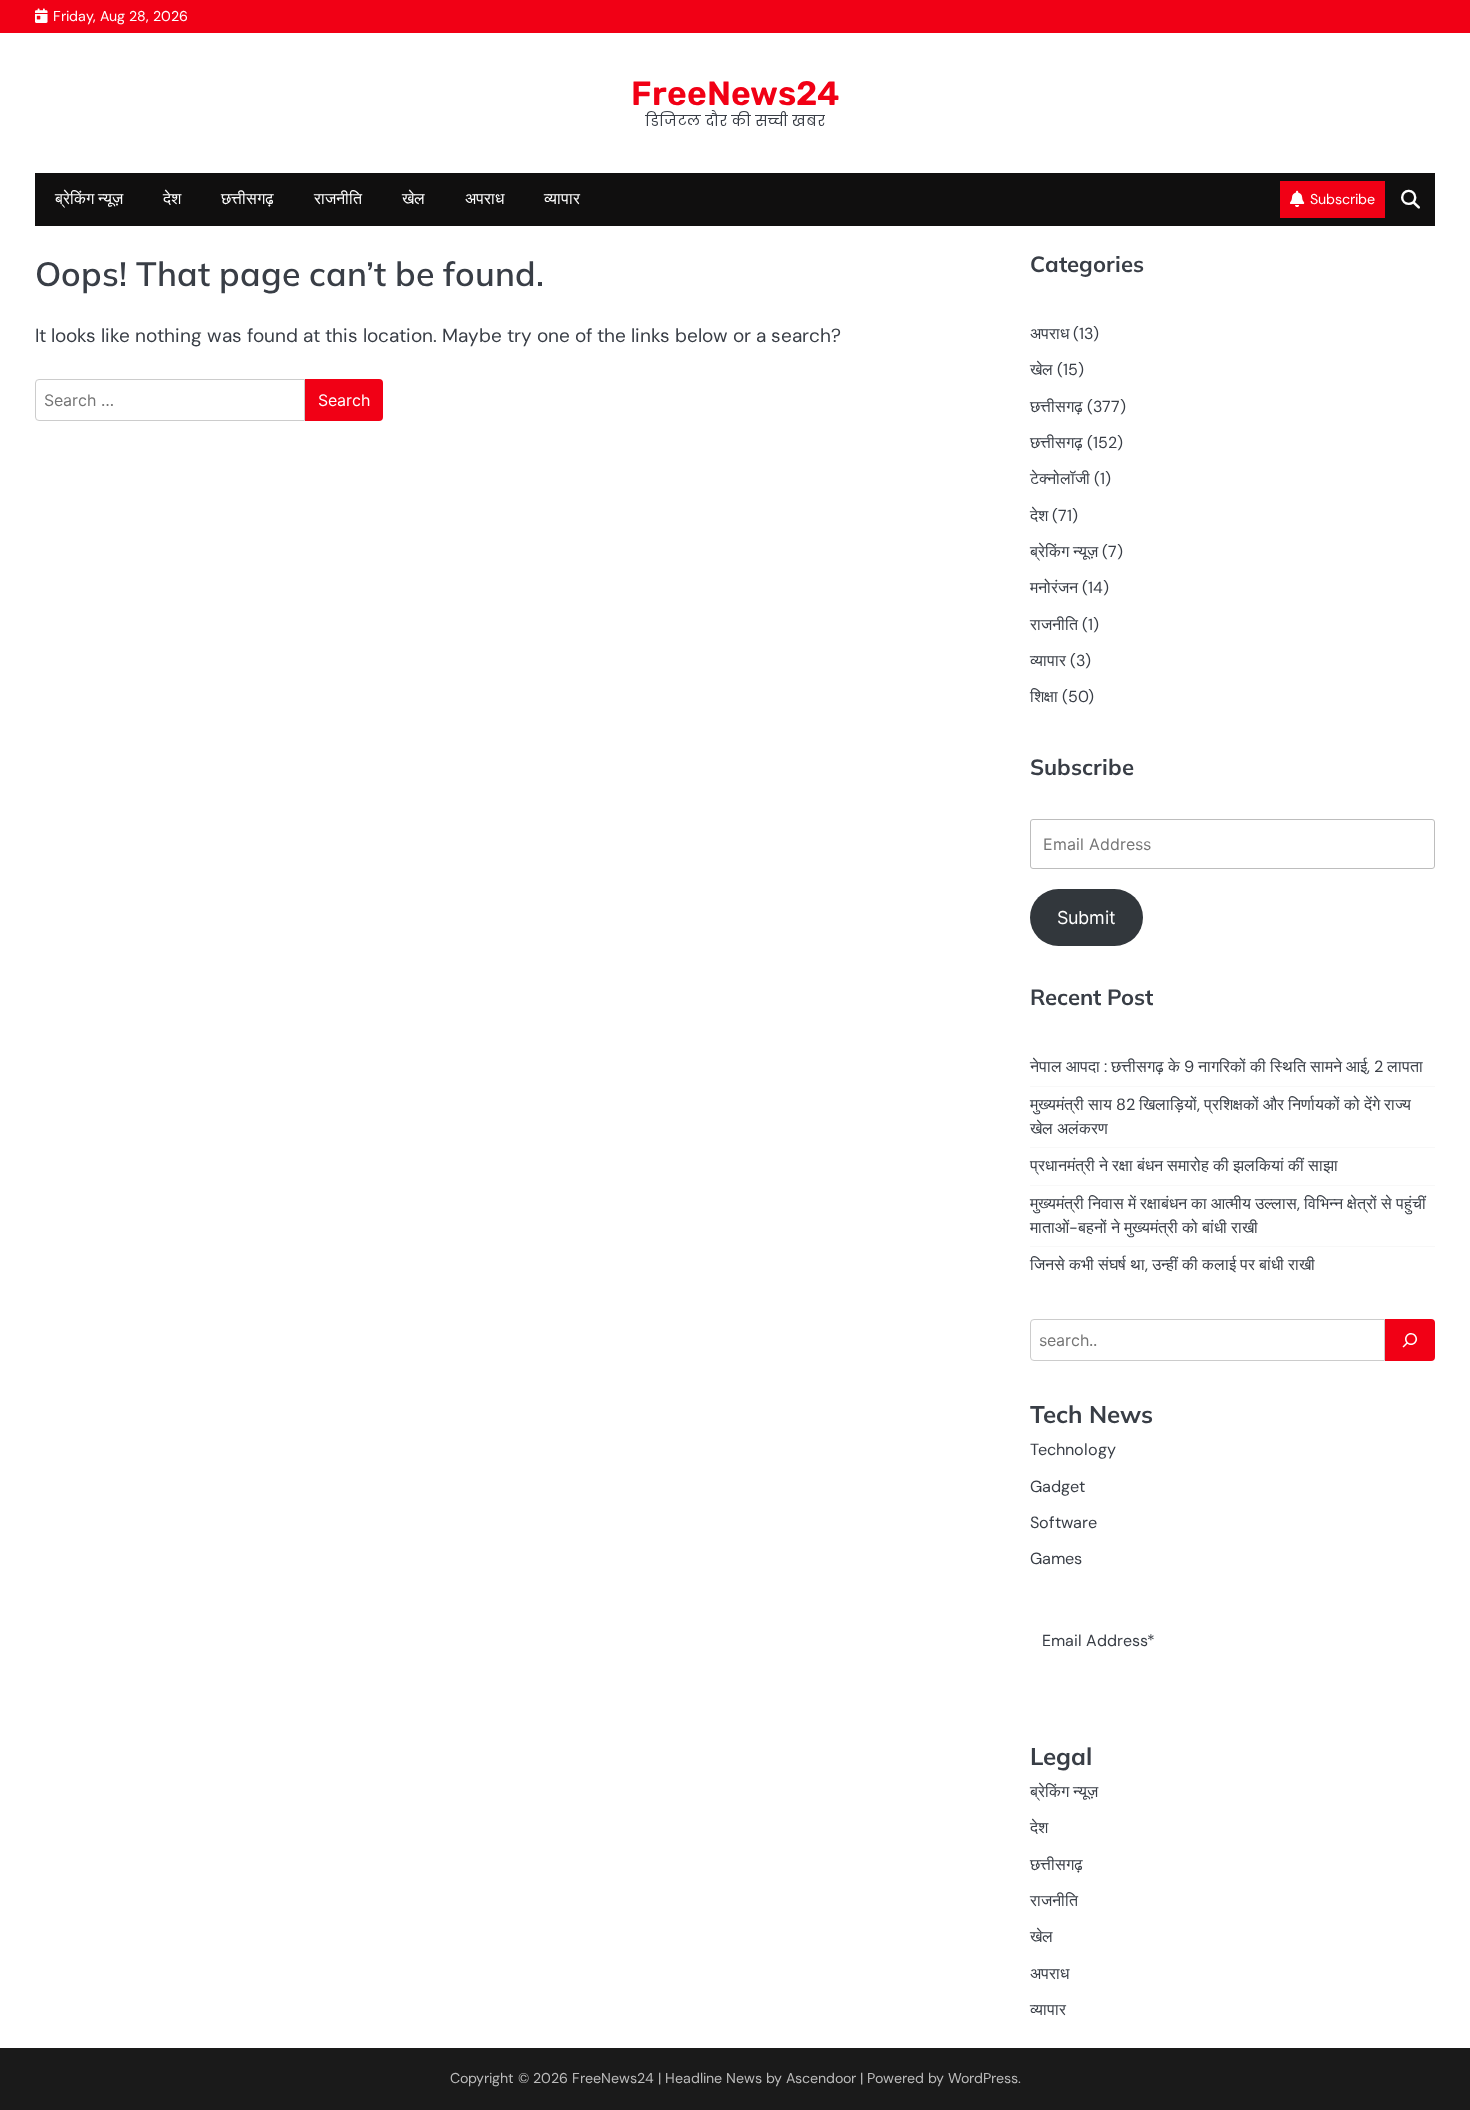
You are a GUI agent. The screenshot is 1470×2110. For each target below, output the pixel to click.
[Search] (1410, 1340)
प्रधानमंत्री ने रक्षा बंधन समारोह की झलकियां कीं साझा (1184, 1165)
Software (1063, 1522)
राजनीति (338, 198)
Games (1056, 1558)
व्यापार (562, 198)
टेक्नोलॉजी (1060, 478)
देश (172, 198)
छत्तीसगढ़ (247, 198)
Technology (1073, 1449)
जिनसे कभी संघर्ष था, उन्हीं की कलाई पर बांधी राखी (1172, 1264)
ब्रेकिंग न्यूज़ (89, 198)
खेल (413, 198)
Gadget (1057, 1486)
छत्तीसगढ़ (1056, 442)
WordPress (983, 2078)
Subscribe (1342, 199)
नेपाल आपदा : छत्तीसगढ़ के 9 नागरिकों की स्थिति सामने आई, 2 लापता (1226, 1066)
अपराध (484, 198)
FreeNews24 (735, 93)
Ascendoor (821, 2078)
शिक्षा (1044, 696)
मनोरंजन (1054, 587)
